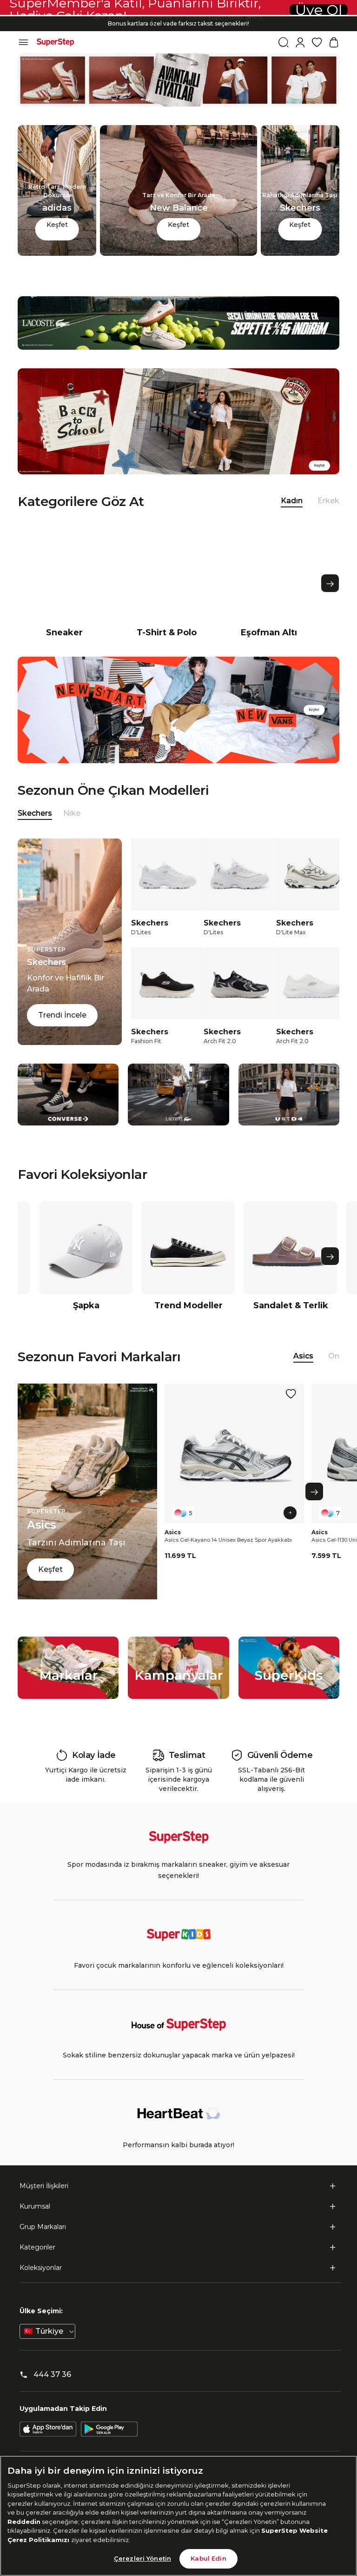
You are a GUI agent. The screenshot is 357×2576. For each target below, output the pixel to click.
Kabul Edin (208, 2558)
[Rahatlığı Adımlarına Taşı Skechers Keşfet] (300, 253)
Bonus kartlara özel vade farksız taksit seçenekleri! (178, 16)
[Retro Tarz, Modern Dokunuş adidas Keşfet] (57, 253)
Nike (72, 813)
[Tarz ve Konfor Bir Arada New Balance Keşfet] (178, 253)
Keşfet (57, 225)
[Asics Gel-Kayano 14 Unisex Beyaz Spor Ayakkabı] (234, 1453)
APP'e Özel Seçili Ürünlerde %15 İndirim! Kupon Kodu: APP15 (178, 23)
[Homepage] (55, 42)
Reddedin (24, 2522)
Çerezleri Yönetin (142, 2558)
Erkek (328, 501)
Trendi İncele (62, 1015)
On (334, 1356)
